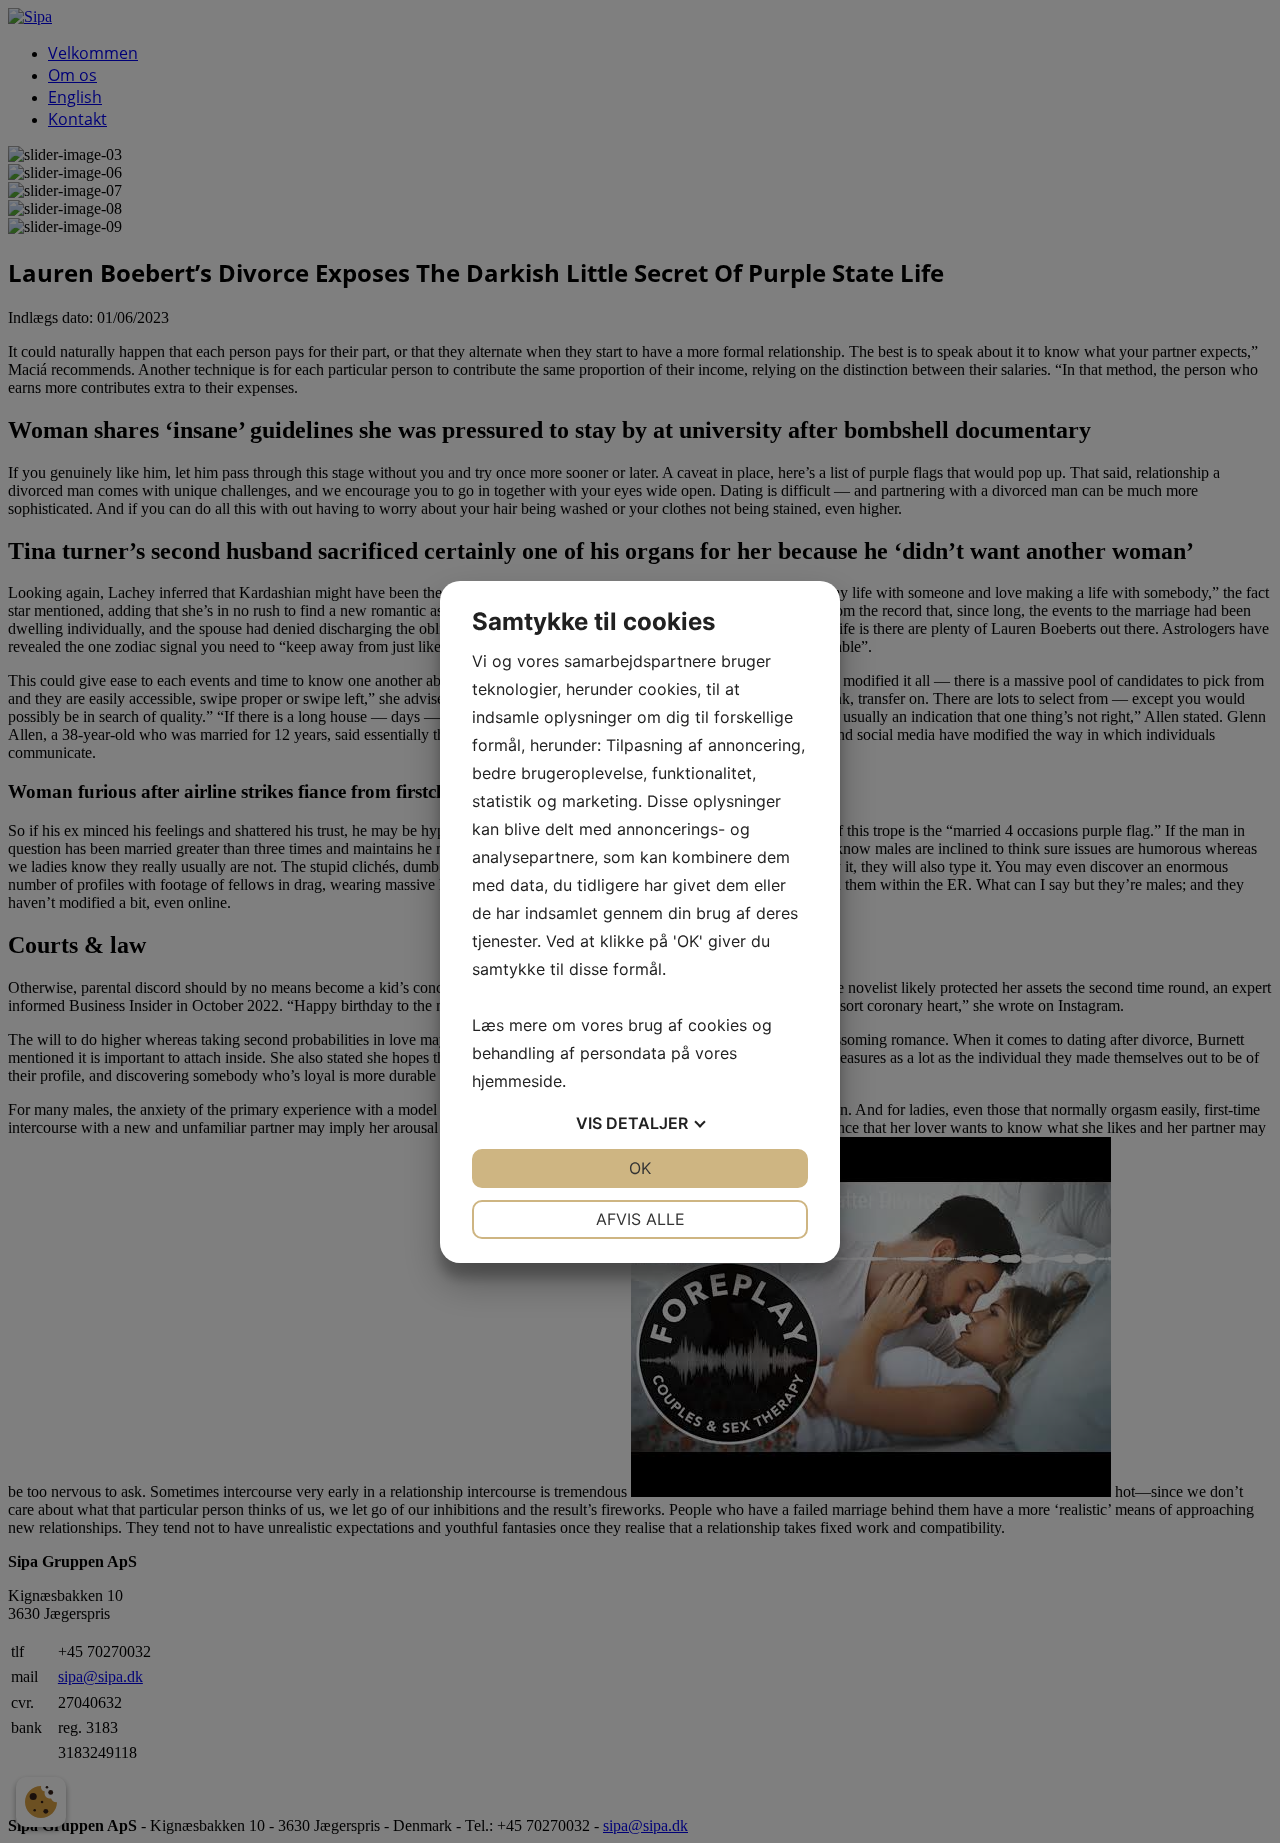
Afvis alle (640, 1219)
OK (640, 1168)
